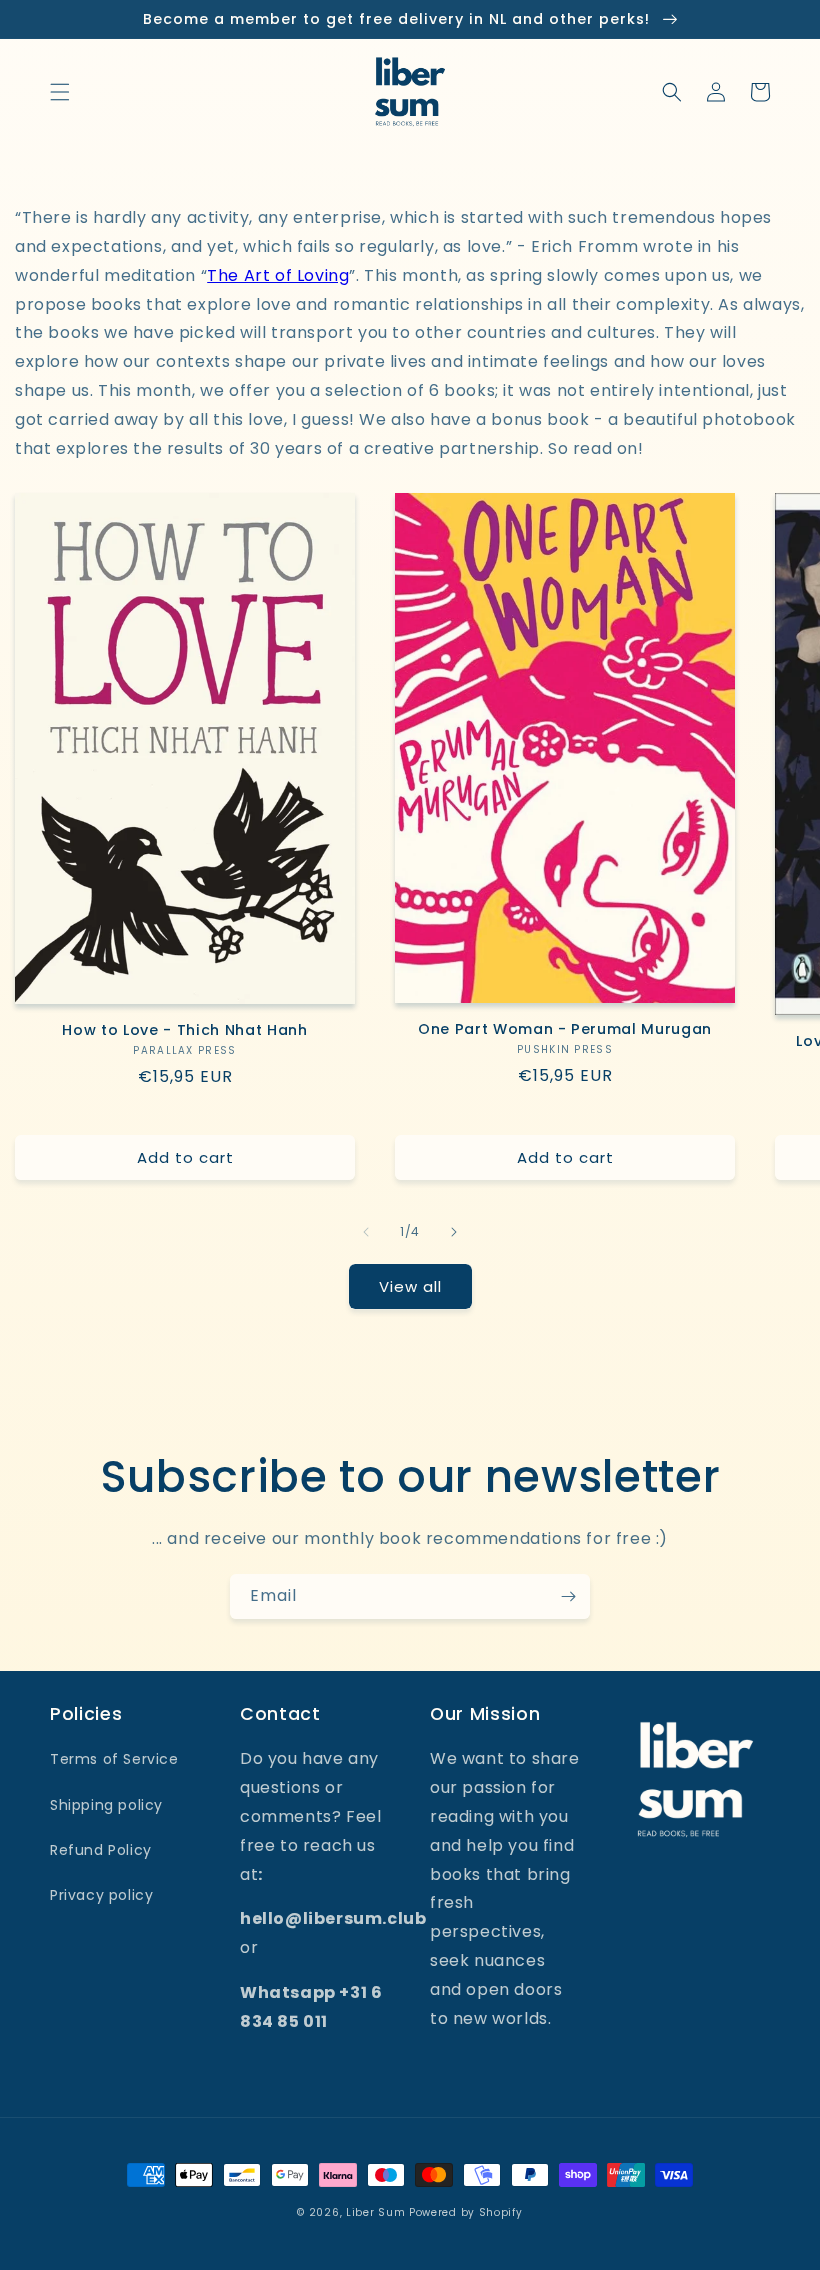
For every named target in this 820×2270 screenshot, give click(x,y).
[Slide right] (454, 1232)
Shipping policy (106, 1805)
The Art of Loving (278, 275)
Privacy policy (101, 1895)
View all (410, 1286)
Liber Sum (375, 2212)
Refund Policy (101, 1850)
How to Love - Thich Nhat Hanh (184, 1030)
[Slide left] (366, 1232)
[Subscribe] (568, 1596)
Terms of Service (114, 1759)
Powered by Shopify (466, 2212)
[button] (60, 92)
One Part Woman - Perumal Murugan (565, 1029)
